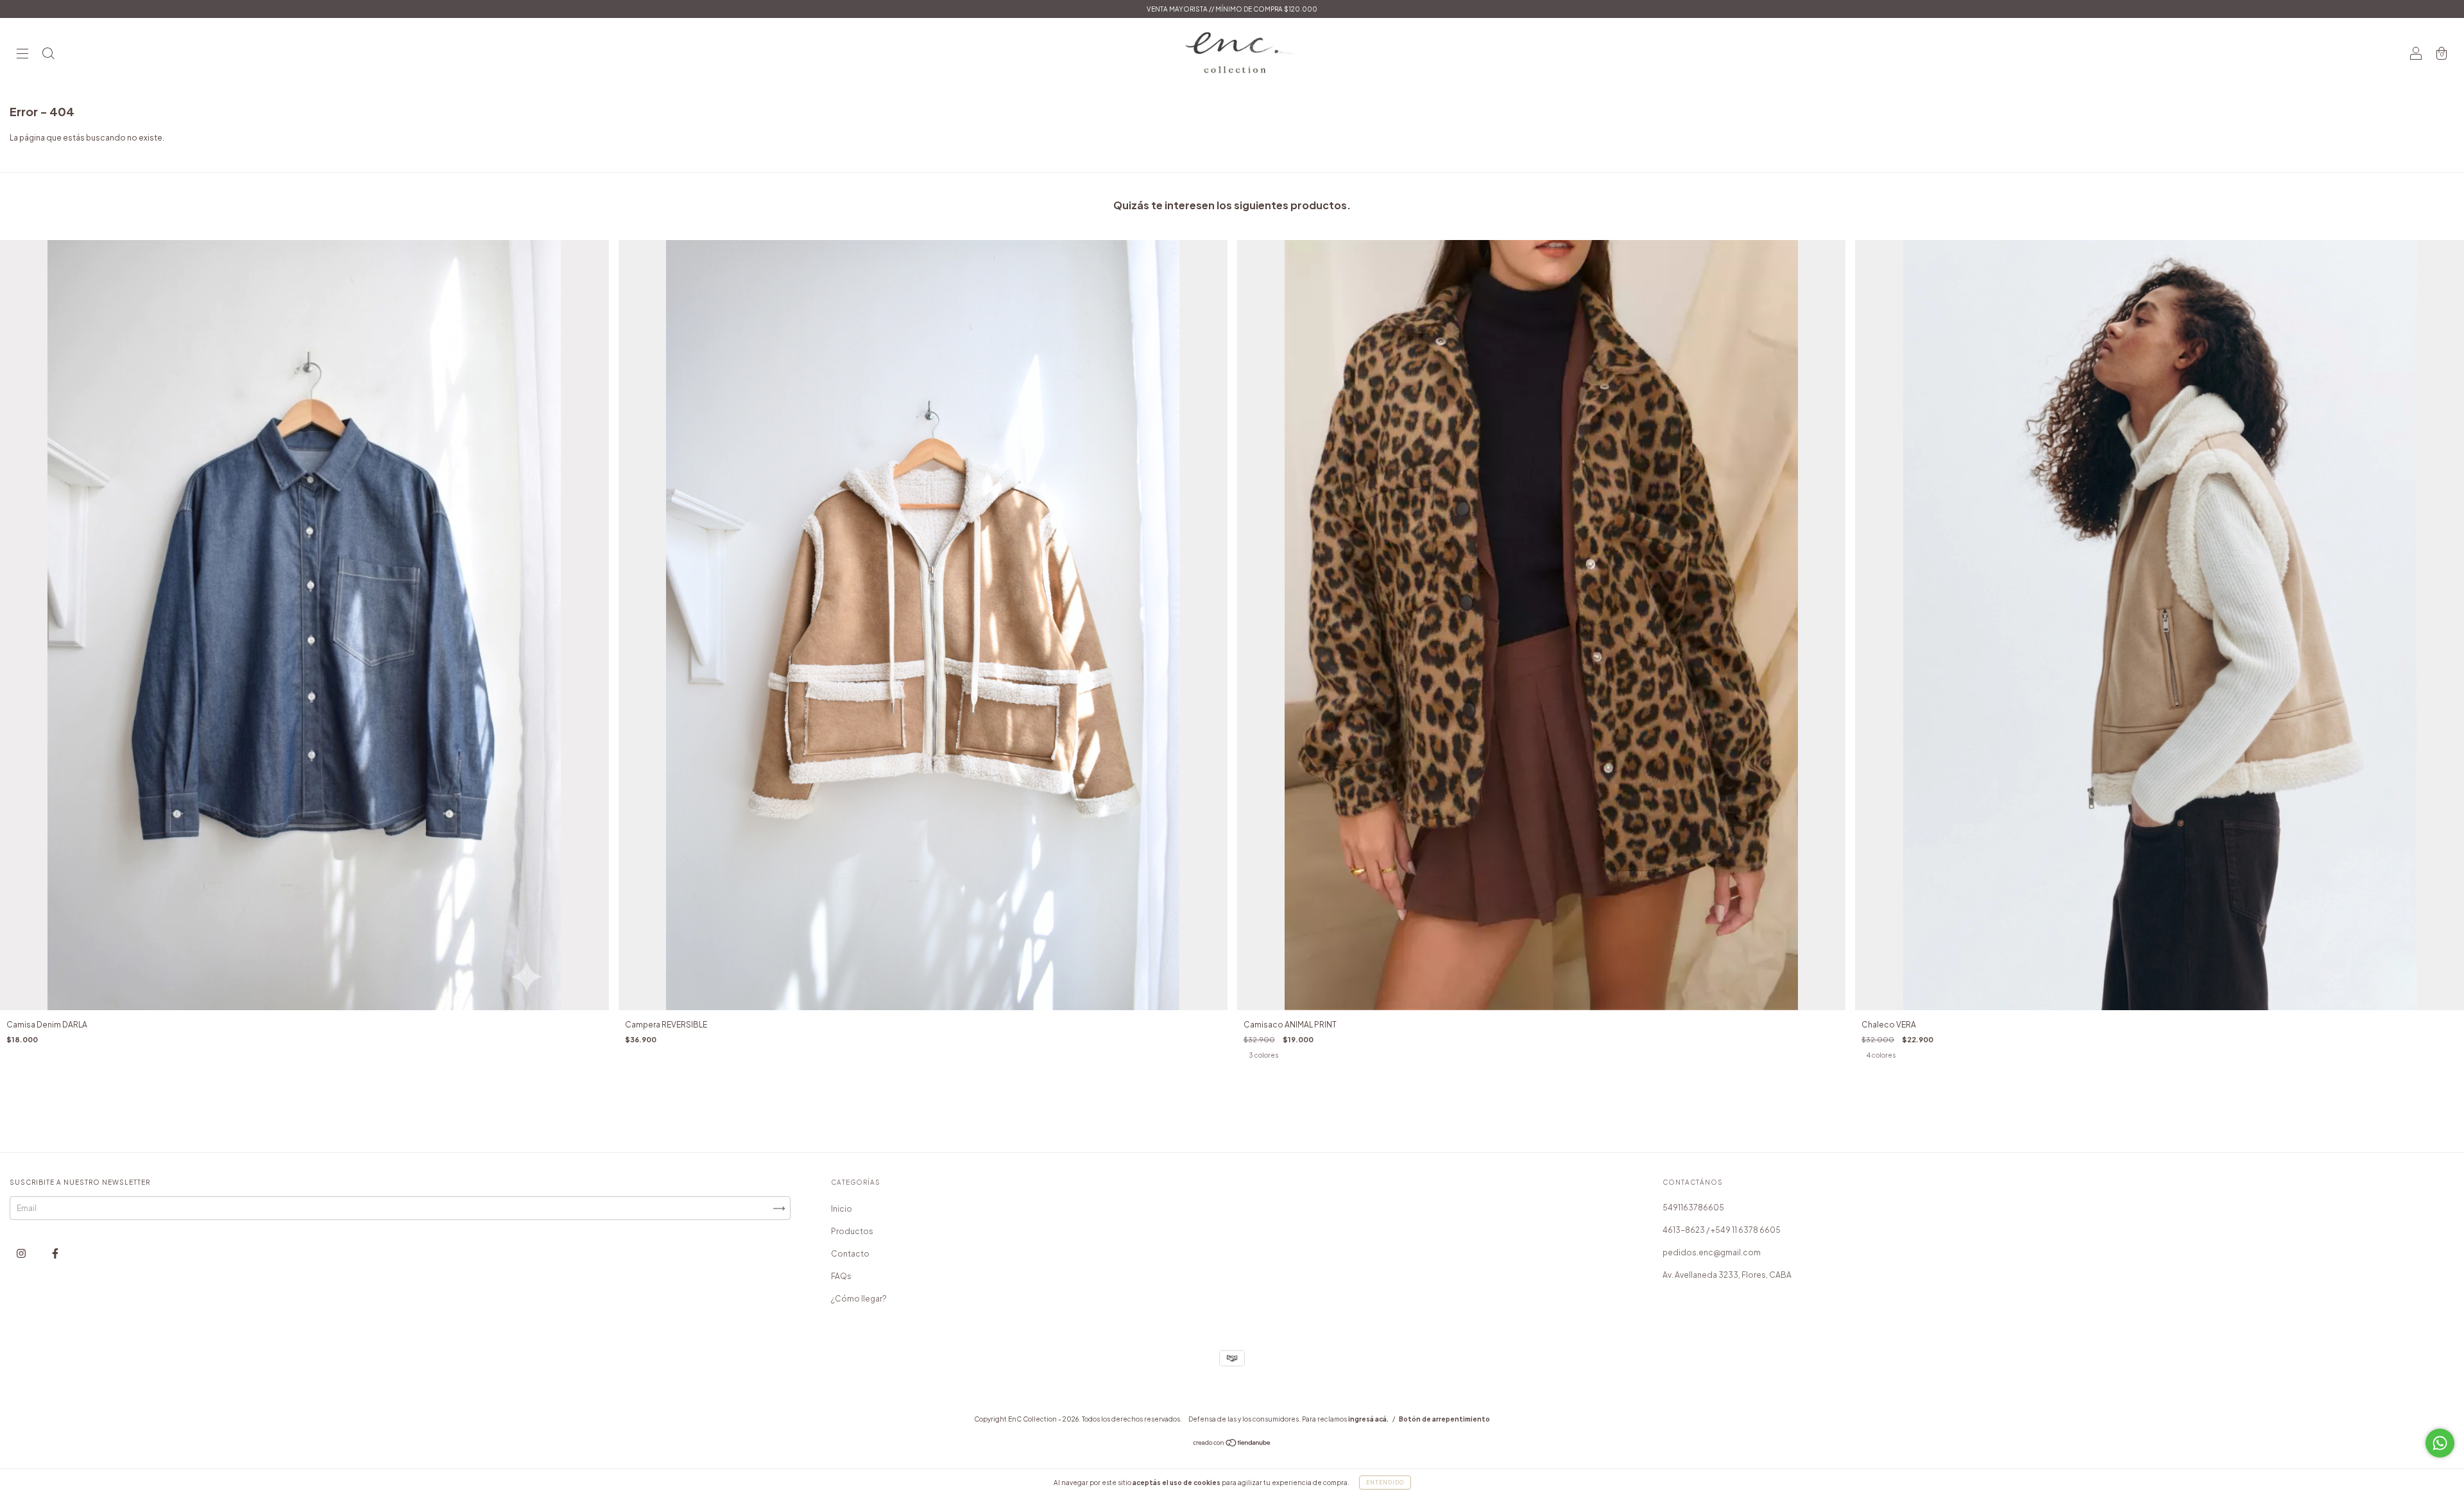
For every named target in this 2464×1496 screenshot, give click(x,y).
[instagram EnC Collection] (22, 1253)
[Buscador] (48, 55)
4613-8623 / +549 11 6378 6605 (1722, 1230)
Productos (852, 1231)
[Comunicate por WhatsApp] (2440, 1443)
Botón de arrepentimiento (1444, 1419)
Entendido (1385, 1483)
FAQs (841, 1276)
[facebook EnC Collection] (55, 1253)
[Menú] (22, 55)
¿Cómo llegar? (859, 1299)
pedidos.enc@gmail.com (1712, 1252)
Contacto (850, 1254)
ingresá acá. (1368, 1419)
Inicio (842, 1209)
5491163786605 (1693, 1208)
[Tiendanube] (1232, 1444)
